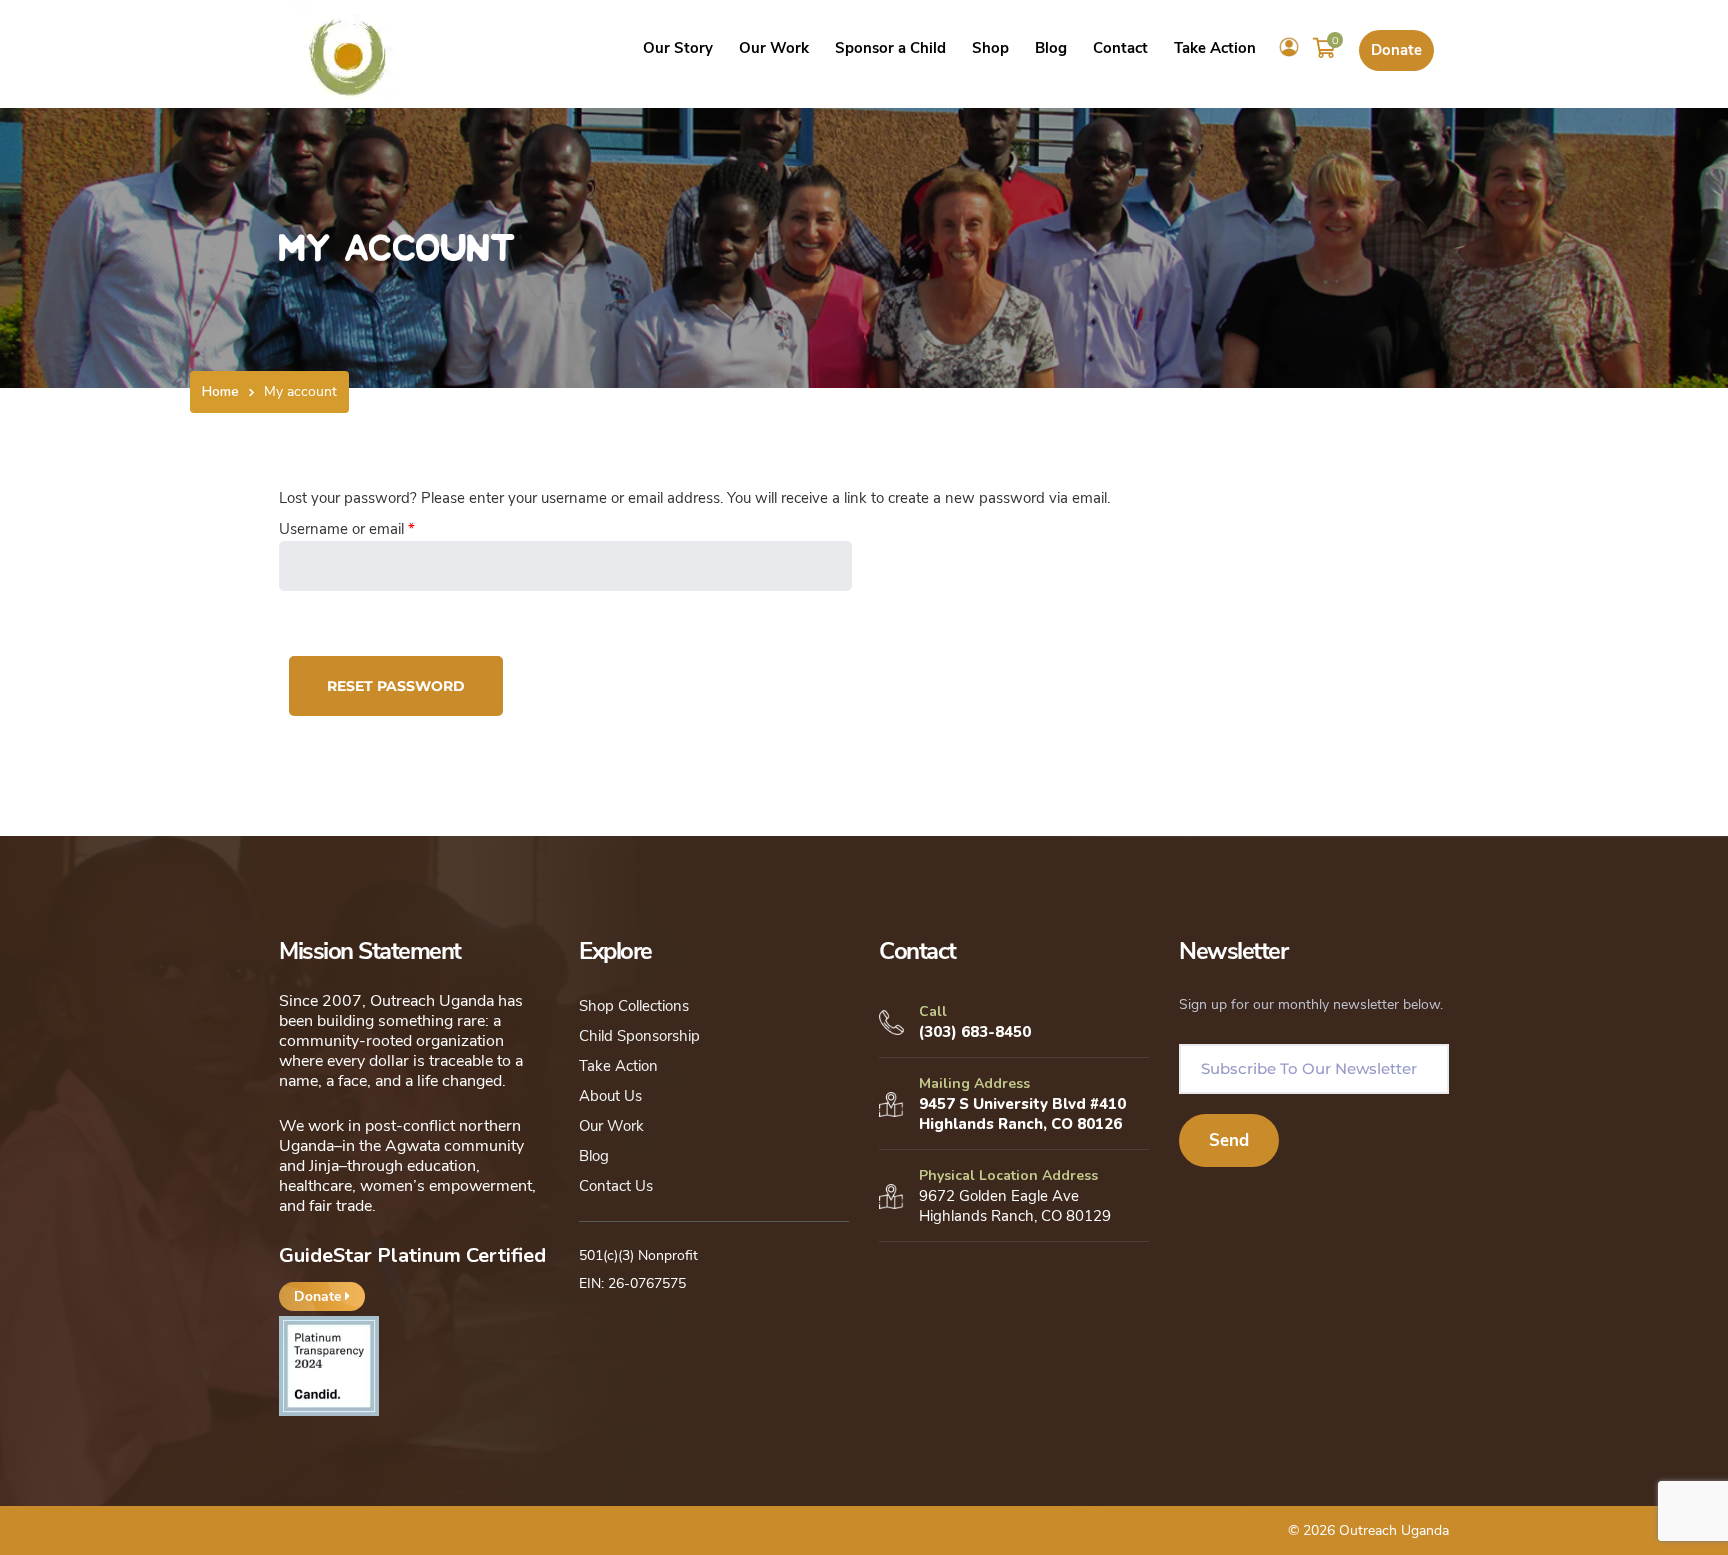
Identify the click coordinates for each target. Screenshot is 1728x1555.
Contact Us (616, 1186)
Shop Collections (634, 1006)
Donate (1396, 50)
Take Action (618, 1066)
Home (220, 391)
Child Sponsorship (639, 1036)
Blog (594, 1156)
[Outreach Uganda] (348, 52)
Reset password (396, 686)
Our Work (611, 1126)
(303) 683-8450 (975, 1032)
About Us (610, 1096)
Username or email (376, 529)
